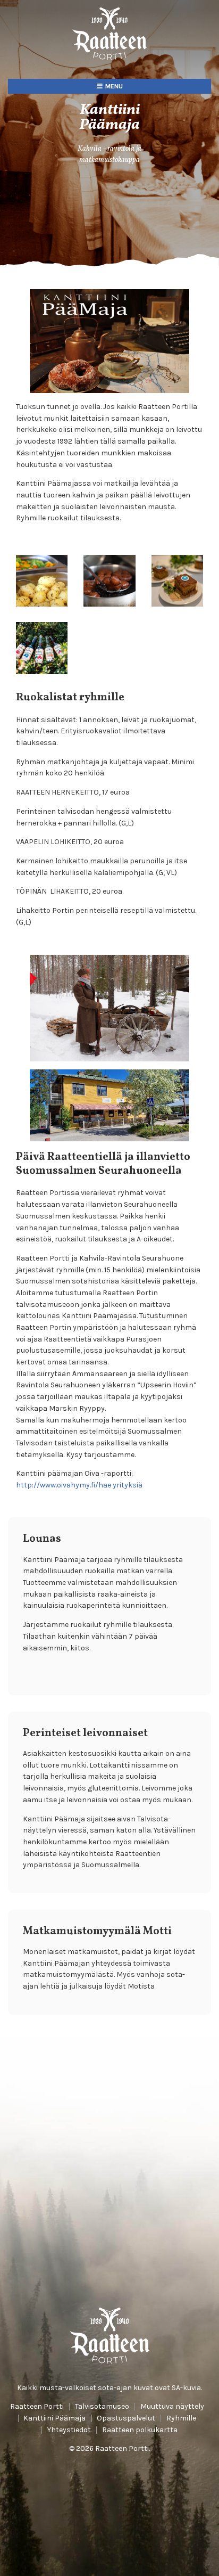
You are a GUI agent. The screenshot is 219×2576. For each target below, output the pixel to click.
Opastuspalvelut (126, 2418)
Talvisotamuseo (102, 2407)
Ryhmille (181, 2418)
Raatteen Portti (37, 2407)
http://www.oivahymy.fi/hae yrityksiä (79, 1485)
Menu (114, 86)
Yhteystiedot (69, 2430)
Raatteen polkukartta (140, 2430)
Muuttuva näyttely (172, 2407)
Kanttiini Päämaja (54, 2418)
